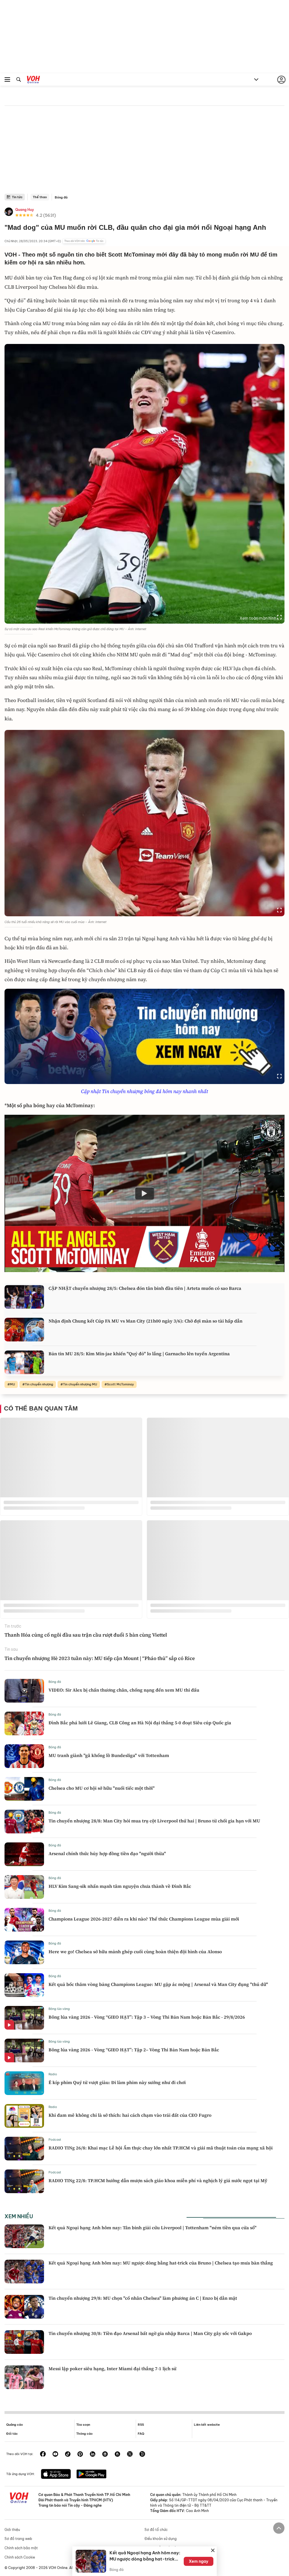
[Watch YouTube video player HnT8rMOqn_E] (144, 1193)
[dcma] (117, 2454)
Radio (53, 2074)
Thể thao (40, 197)
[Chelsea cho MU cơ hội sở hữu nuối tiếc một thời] (24, 1789)
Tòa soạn (83, 2425)
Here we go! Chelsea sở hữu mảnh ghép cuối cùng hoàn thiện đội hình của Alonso (135, 1952)
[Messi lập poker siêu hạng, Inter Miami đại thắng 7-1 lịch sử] (24, 2377)
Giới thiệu (12, 2530)
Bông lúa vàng (59, 2009)
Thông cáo (84, 2434)
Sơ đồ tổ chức (156, 2530)
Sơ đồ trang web (18, 2539)
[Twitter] (130, 2454)
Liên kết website (207, 2425)
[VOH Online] (33, 80)
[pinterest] (80, 2454)
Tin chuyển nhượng (39, 1384)
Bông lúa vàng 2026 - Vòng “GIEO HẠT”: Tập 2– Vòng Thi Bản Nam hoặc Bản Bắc (134, 2050)
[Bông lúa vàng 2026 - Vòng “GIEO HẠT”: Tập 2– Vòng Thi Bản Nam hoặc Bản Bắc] (24, 2050)
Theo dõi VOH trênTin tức (84, 241)
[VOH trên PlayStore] (91, 2475)
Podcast (55, 2140)
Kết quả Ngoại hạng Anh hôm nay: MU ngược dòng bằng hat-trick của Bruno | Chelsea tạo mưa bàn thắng (161, 2263)
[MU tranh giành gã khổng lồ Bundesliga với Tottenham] (24, 1756)
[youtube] (55, 2454)
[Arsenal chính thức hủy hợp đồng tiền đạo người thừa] (24, 1854)
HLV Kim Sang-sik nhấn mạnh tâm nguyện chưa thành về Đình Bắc (120, 1886)
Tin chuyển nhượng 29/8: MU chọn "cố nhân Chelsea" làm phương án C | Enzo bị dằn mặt (143, 2298)
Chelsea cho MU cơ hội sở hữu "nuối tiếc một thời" (102, 1788)
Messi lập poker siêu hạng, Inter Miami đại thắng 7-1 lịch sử (112, 2368)
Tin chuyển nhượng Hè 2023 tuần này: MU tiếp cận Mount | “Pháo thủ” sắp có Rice (100, 1658)
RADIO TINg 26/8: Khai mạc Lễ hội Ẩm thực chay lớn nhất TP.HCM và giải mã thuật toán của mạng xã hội (161, 2148)
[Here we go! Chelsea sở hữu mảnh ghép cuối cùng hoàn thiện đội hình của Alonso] (24, 1952)
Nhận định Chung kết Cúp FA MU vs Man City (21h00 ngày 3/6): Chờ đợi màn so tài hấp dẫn (145, 1321)
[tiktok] (68, 2454)
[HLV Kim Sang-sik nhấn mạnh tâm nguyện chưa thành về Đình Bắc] (24, 1887)
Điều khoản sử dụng (161, 2539)
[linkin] (93, 2454)
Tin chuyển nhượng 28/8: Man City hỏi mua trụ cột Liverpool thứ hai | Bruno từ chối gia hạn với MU (154, 1821)
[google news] (105, 2454)
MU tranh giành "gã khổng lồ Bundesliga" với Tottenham (109, 1755)
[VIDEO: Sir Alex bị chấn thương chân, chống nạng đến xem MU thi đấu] (24, 1691)
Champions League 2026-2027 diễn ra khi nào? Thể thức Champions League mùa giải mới (144, 1919)
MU (12, 1384)
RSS (141, 2425)
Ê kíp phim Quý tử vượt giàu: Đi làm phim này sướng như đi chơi (117, 2082)
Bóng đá (61, 197)
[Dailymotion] (142, 2454)
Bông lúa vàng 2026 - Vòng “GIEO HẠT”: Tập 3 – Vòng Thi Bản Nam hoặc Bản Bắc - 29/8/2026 (147, 2017)
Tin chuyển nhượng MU (80, 1384)
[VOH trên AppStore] (56, 2475)
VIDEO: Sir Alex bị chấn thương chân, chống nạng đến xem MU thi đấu (124, 1690)
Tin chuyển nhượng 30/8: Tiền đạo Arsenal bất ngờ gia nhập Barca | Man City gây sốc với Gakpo (150, 2333)
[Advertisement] (144, 151)
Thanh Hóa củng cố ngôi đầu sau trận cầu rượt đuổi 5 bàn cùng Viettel (86, 1635)
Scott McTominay (120, 1384)
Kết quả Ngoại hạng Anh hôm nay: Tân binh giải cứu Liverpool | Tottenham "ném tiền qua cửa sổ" (153, 2228)
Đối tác (12, 2434)
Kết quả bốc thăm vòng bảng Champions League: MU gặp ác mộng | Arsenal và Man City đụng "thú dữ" (158, 1984)
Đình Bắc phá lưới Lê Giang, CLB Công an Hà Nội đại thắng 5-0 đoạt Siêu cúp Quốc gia (140, 1723)
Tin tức (17, 197)
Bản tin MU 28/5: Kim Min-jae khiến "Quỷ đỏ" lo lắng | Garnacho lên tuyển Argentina (139, 1354)
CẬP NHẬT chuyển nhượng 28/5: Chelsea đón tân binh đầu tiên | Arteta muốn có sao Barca (145, 1288)
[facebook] (43, 2454)
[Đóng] (213, 2550)
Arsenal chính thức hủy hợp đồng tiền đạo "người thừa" (107, 1853)
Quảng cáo (15, 2425)
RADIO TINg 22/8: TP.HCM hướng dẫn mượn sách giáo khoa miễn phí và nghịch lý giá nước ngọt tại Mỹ (158, 2180)
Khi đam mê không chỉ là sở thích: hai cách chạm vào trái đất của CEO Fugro (130, 2115)
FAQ (141, 2434)
